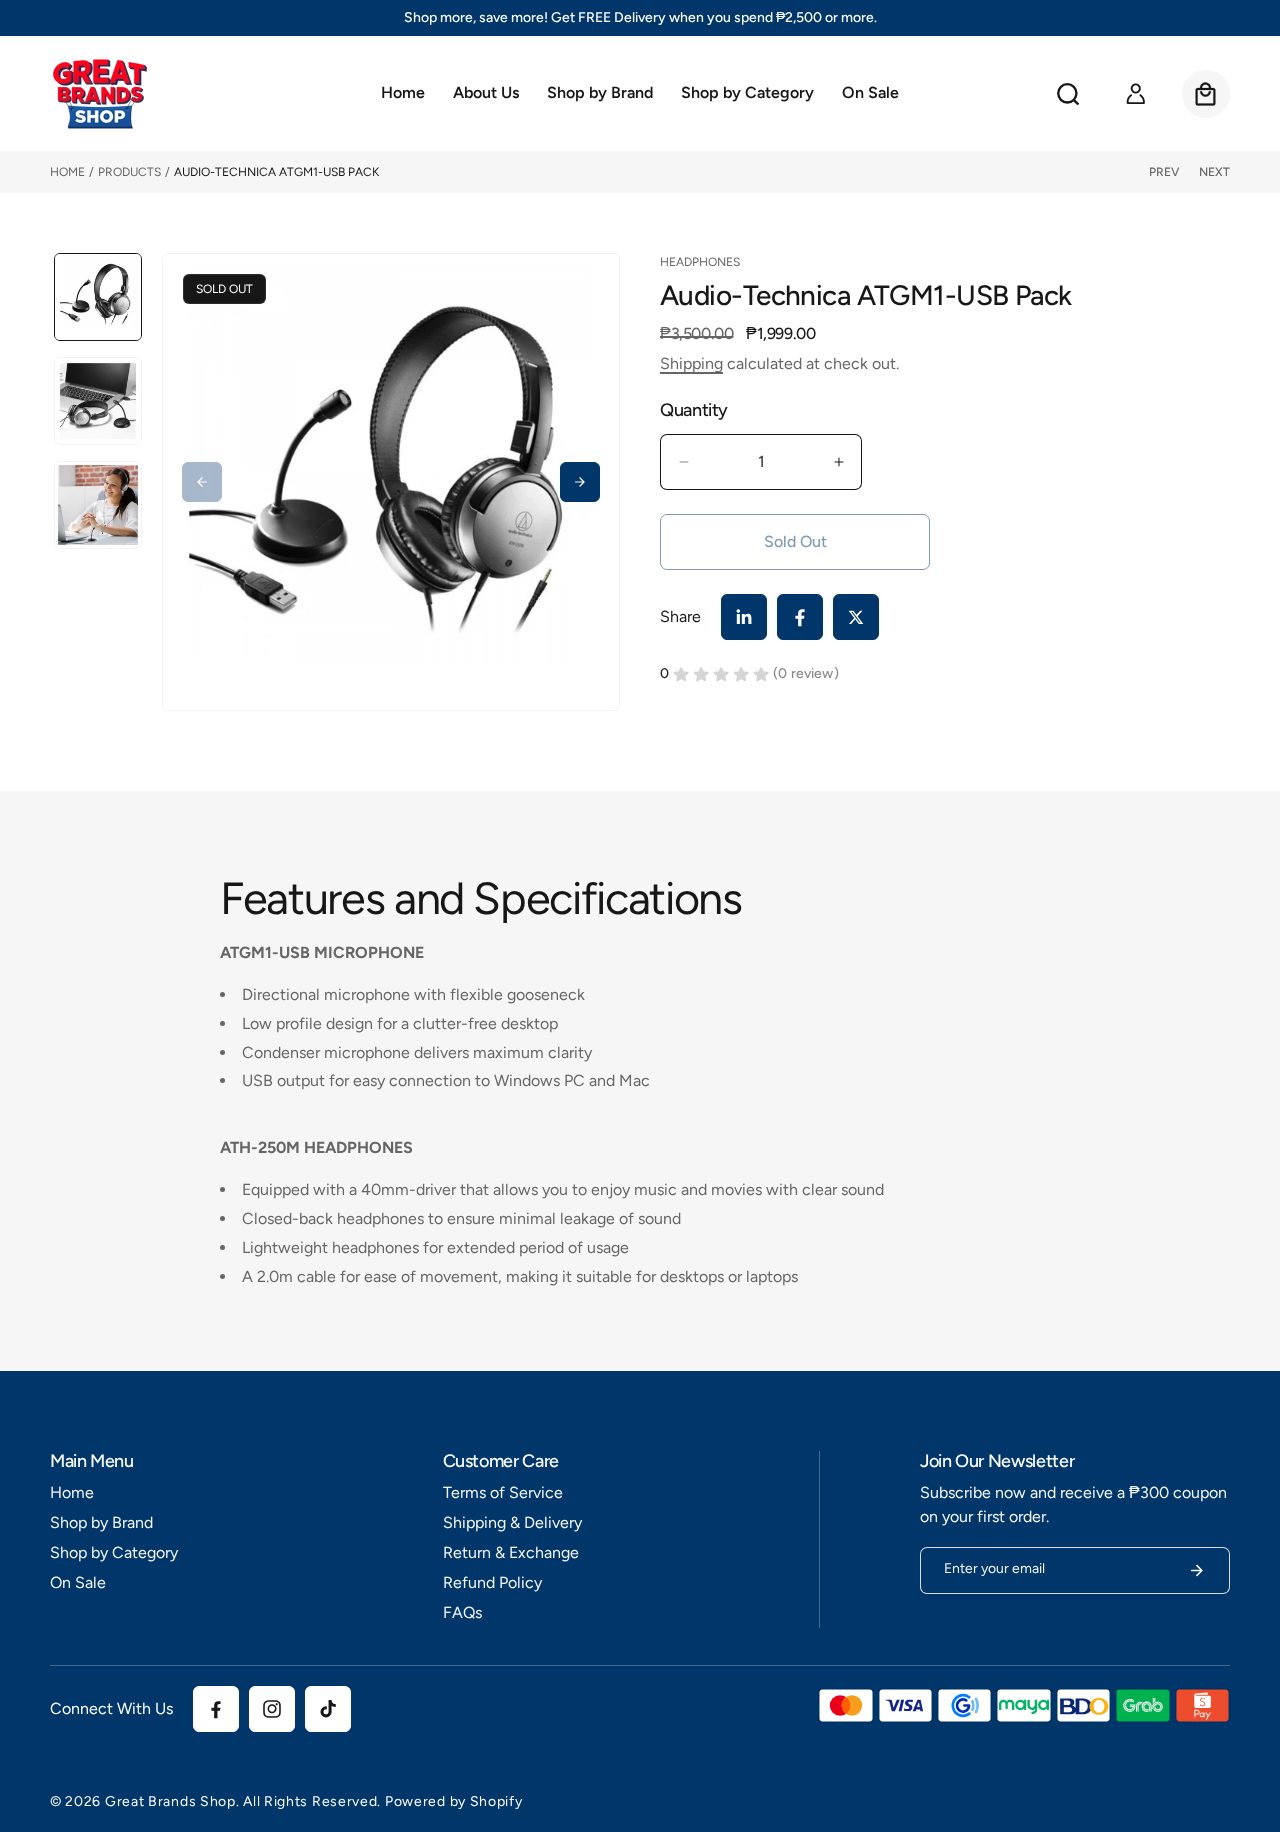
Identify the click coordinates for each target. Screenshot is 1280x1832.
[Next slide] (580, 482)
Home (67, 172)
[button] (600, 94)
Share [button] (680, 616)
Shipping (691, 363)
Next (1214, 172)
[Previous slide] (202, 482)
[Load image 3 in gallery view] (98, 505)
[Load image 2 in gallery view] (98, 401)
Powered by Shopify (454, 1801)
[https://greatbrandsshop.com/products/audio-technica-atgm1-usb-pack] (744, 617)
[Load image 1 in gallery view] (98, 297)
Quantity (694, 410)
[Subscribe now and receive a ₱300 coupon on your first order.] (1197, 1570)
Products (129, 172)
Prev (1164, 172)
